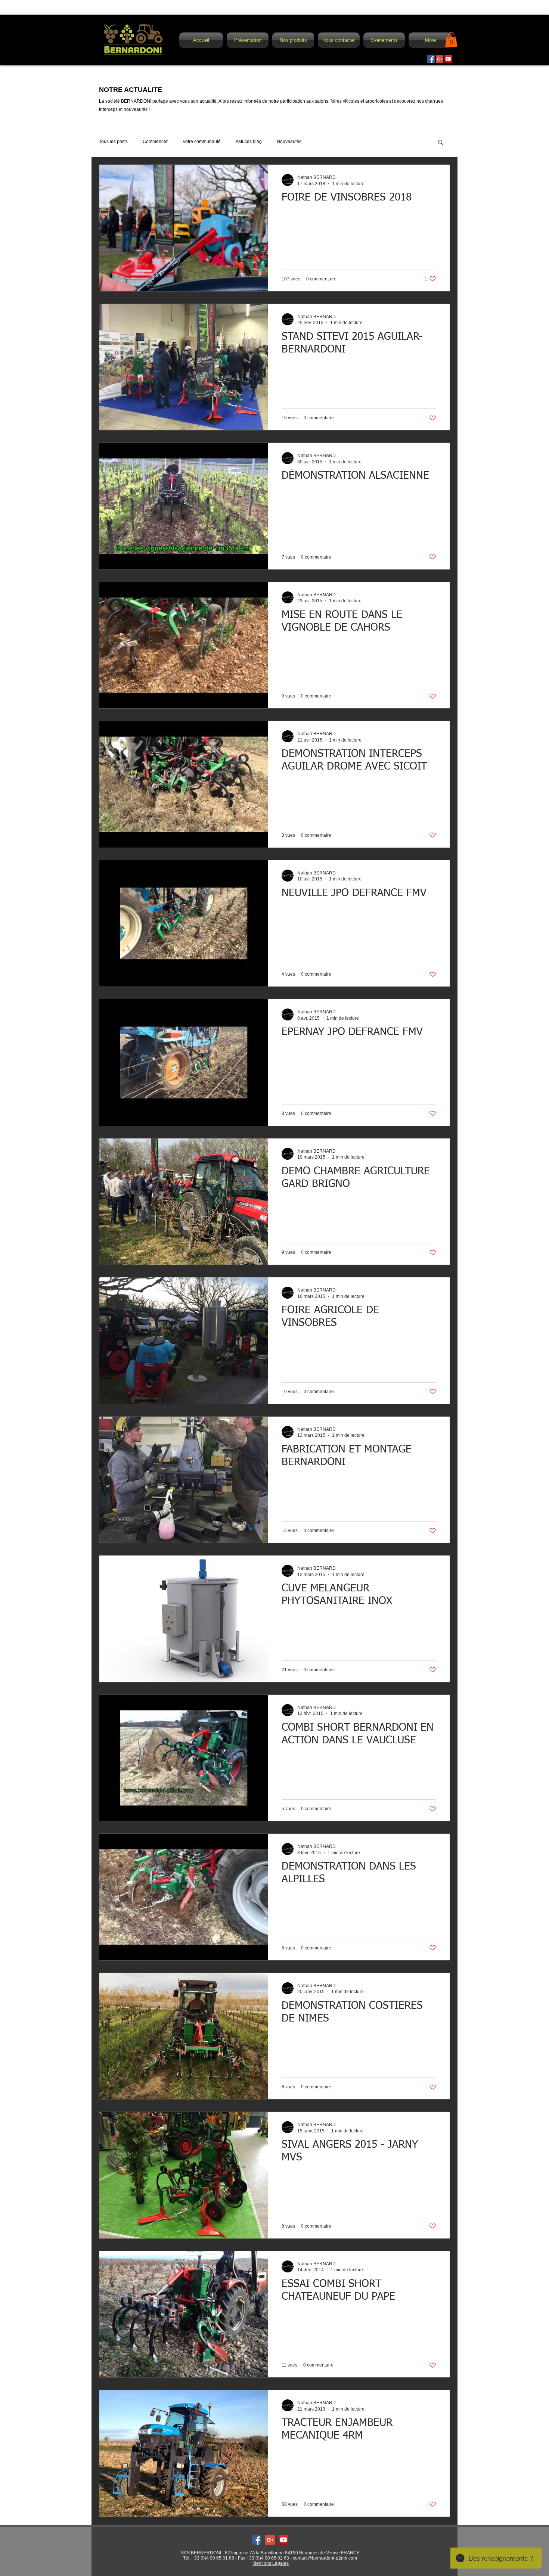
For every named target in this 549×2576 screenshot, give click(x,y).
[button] (293, 40)
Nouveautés (289, 142)
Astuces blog (249, 142)
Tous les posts (113, 142)
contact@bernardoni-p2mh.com (325, 2558)
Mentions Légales (271, 2563)
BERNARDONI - (208, 2553)
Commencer (155, 142)
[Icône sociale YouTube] (448, 59)
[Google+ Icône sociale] (440, 59)
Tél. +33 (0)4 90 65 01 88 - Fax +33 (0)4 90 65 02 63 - (238, 2558)
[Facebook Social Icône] (431, 59)
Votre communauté (202, 142)
